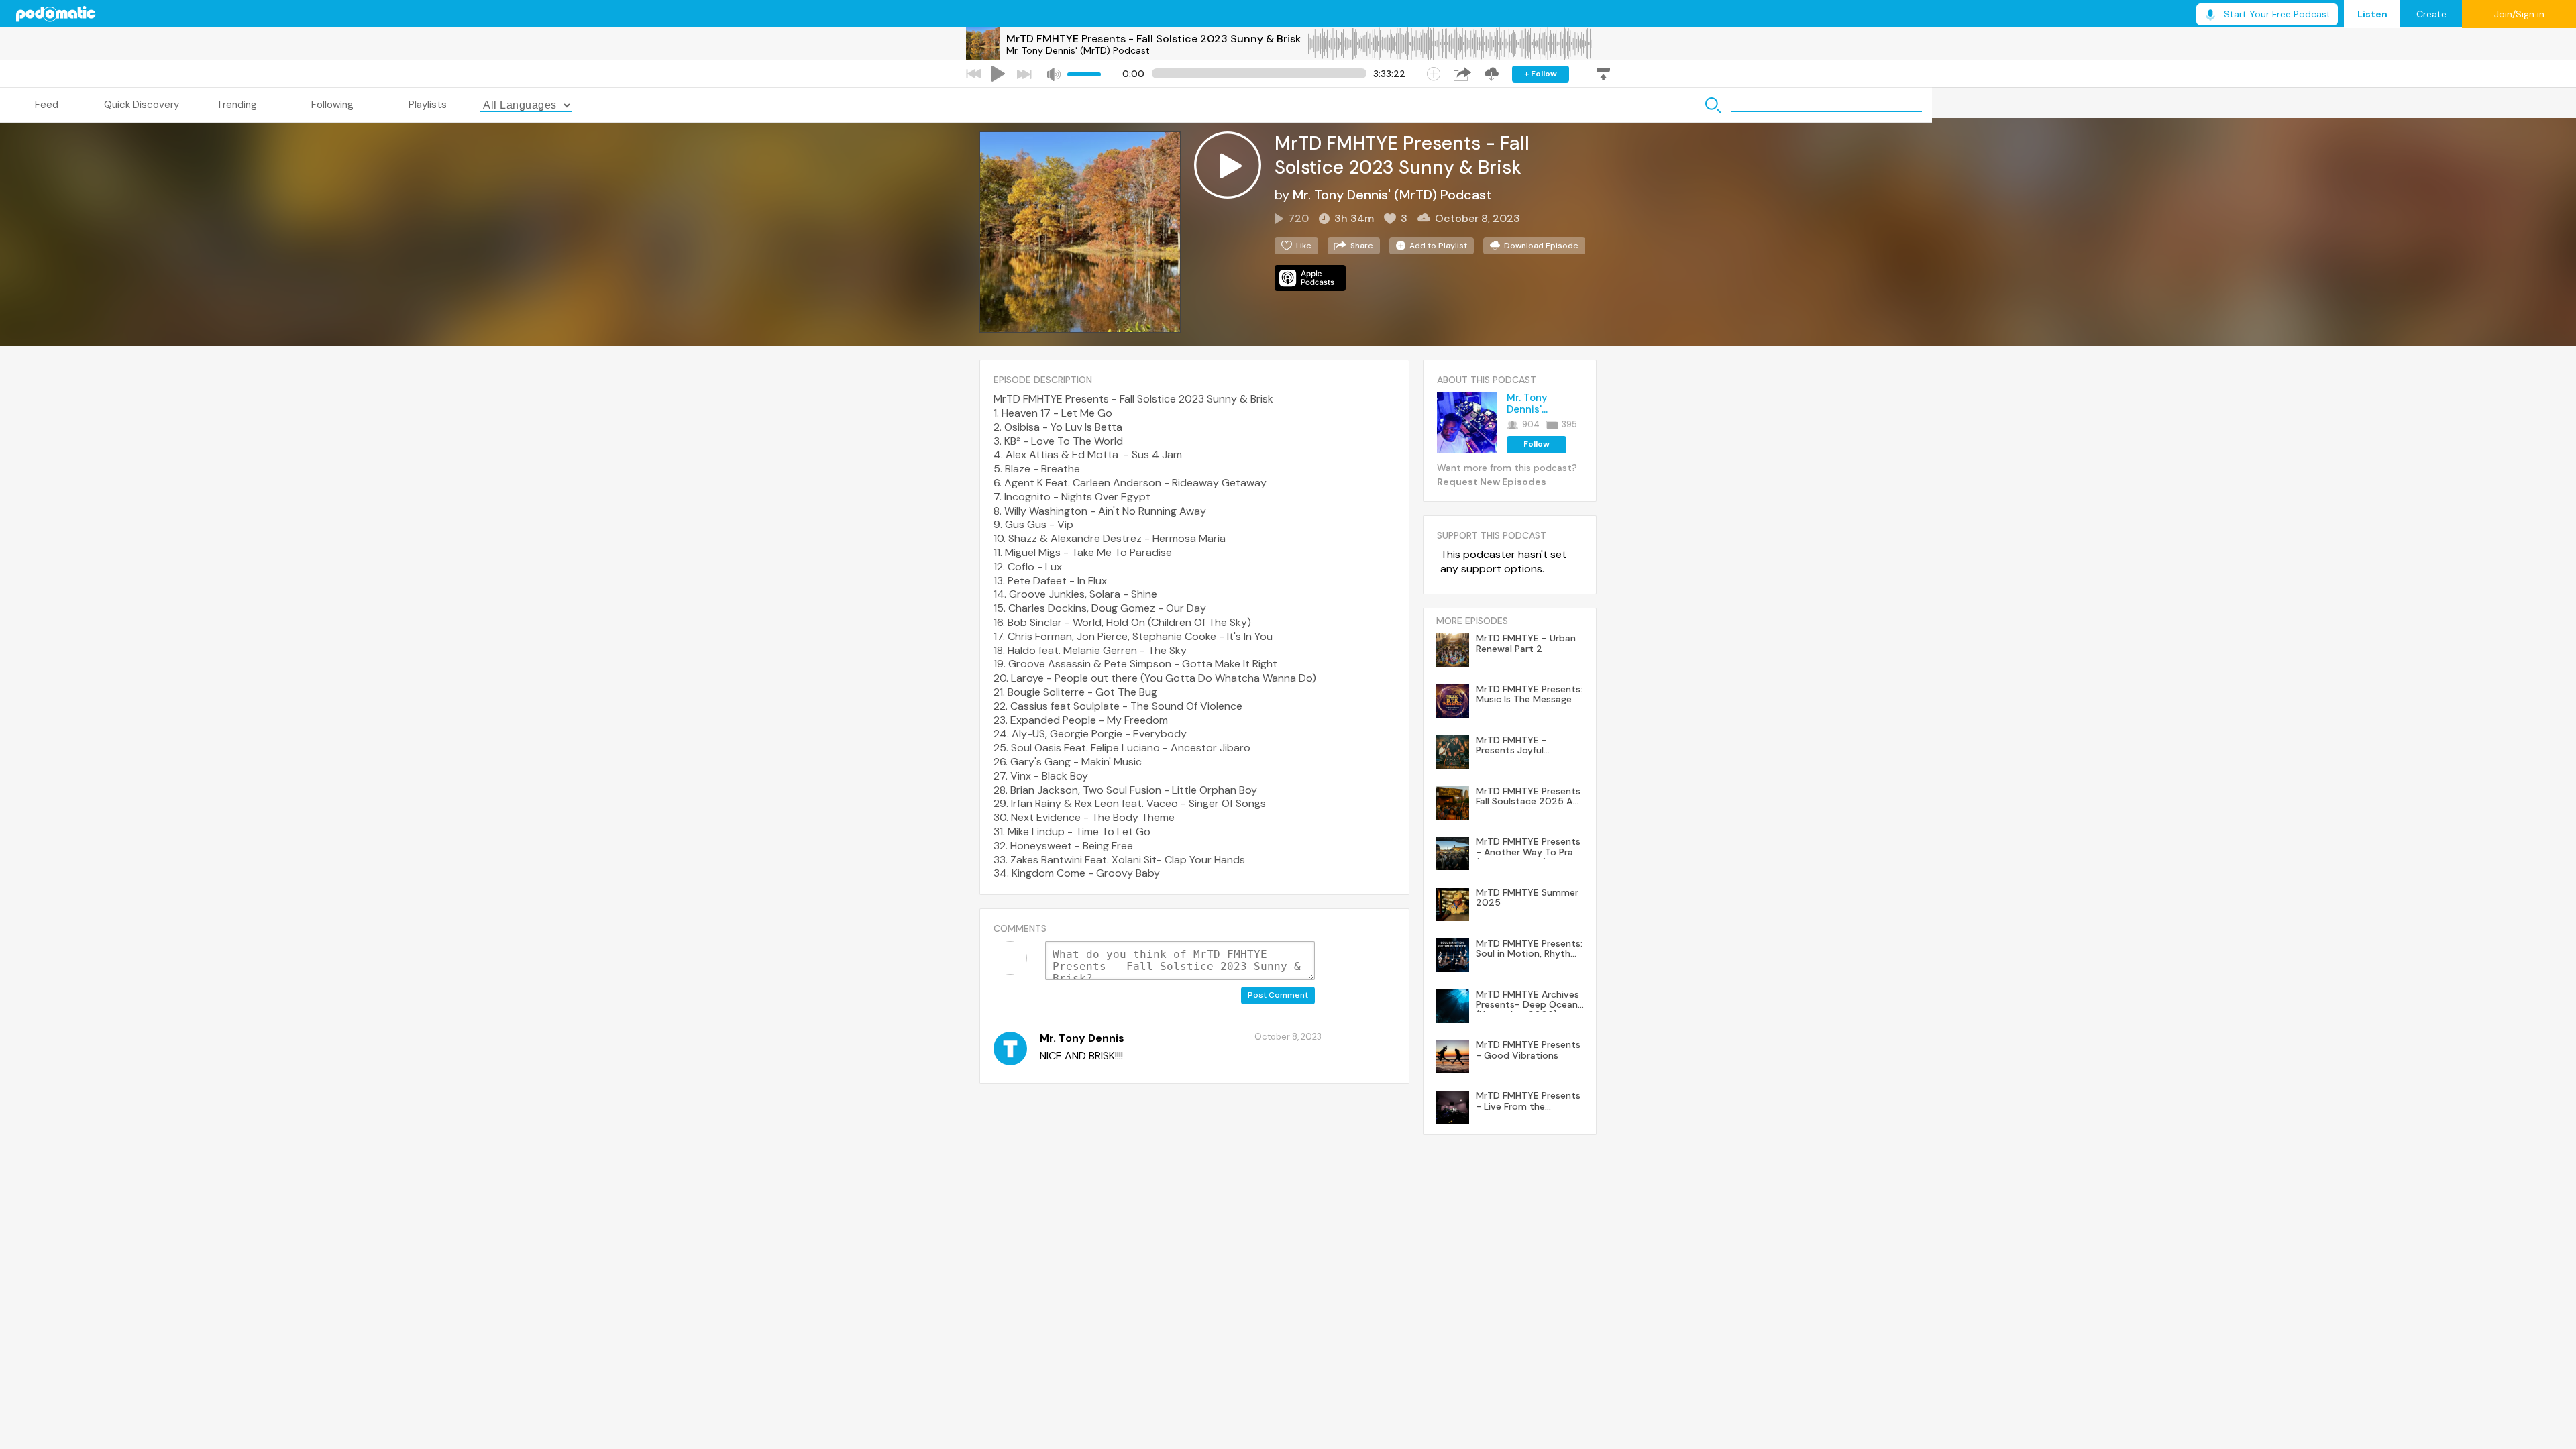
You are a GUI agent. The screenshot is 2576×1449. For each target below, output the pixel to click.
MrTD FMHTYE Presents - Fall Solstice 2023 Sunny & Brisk (1153, 39)
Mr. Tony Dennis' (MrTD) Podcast (1078, 50)
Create (2431, 14)
